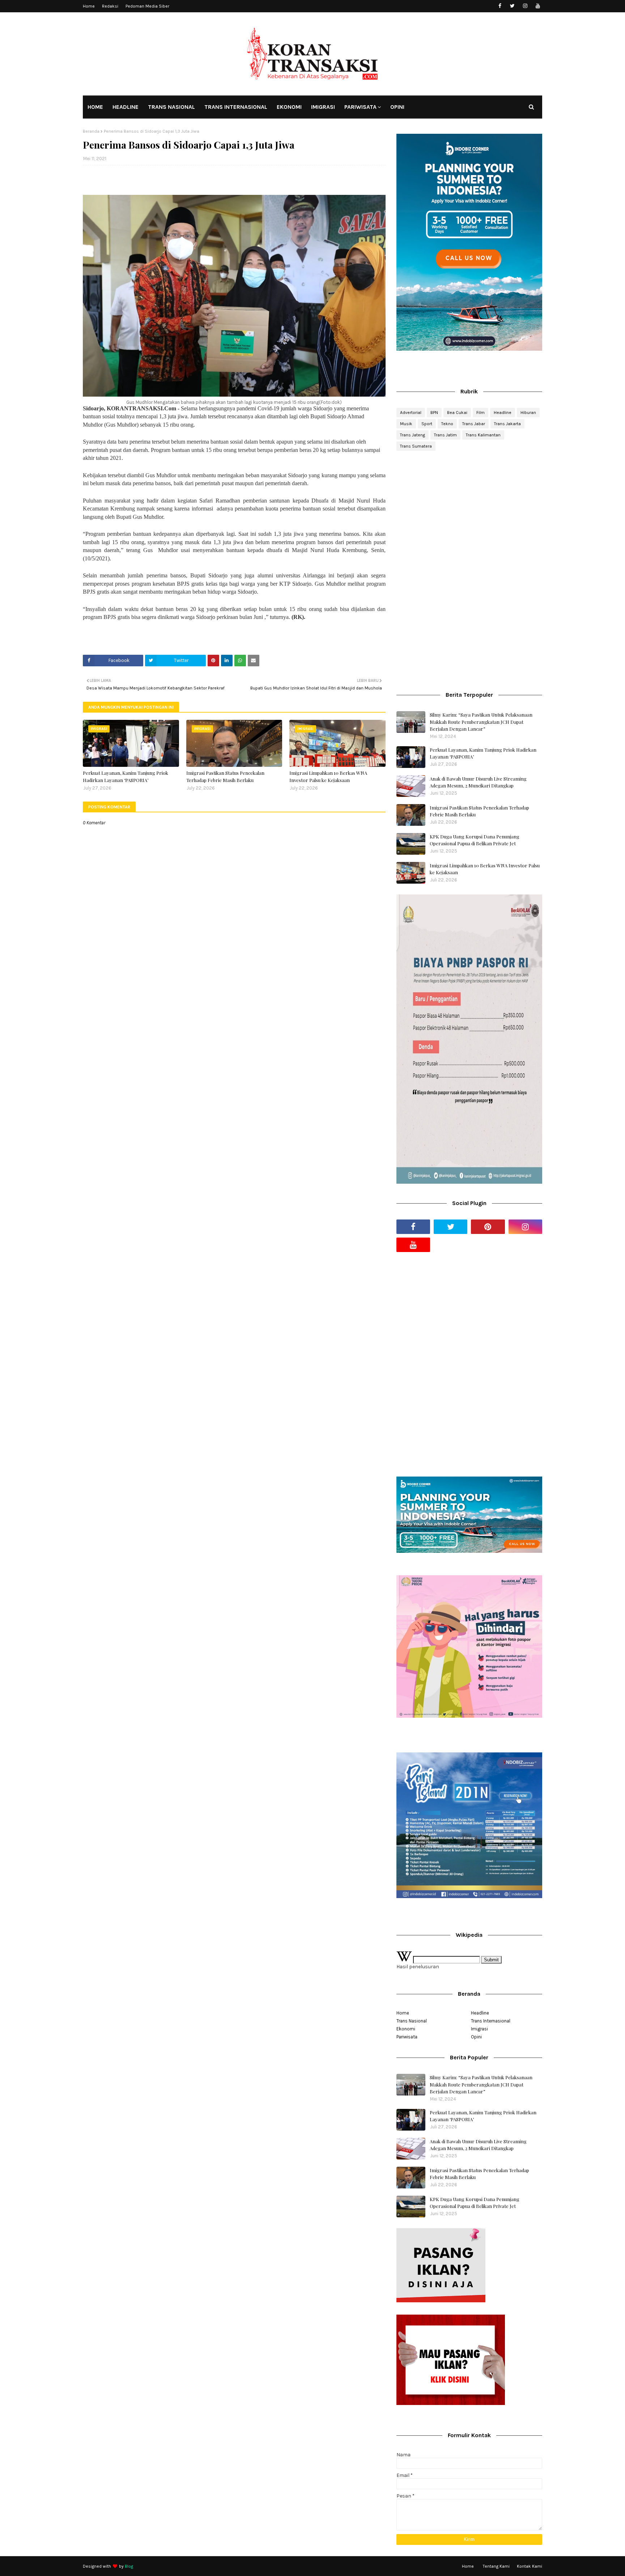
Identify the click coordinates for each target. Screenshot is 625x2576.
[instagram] (525, 6)
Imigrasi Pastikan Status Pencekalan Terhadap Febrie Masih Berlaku (225, 776)
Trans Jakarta (507, 424)
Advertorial (411, 413)
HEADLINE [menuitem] (126, 107)
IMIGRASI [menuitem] (323, 107)
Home (89, 6)
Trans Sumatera (416, 446)
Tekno (447, 424)
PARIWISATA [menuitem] (360, 107)
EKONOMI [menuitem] (289, 107)
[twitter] (512, 6)
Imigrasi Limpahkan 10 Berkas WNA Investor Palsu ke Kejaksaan (328, 776)
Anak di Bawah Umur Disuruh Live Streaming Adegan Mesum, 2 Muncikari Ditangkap (478, 782)
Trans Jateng (413, 435)
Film (481, 413)
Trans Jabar (474, 424)
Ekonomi (406, 2029)
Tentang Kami (496, 2566)
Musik (406, 424)
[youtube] (538, 6)
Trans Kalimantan (483, 435)
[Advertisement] (469, 514)
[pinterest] (488, 1227)
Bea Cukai (457, 413)
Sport (427, 424)
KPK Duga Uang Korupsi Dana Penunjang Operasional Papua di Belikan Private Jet (475, 840)
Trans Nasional (412, 2021)
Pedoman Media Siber (147, 6)
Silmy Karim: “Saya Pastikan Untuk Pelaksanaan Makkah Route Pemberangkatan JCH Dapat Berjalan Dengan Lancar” (481, 722)
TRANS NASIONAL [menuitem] (171, 107)
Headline (503, 413)
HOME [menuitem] (95, 107)
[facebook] (500, 6)
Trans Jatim (445, 435)
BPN (434, 413)
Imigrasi (479, 2029)
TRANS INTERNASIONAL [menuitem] (236, 107)
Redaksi (110, 6)
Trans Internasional (491, 2021)
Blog (129, 2566)
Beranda (91, 131)
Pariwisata (407, 2037)
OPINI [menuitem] (397, 107)
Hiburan (528, 413)
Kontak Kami (530, 2566)
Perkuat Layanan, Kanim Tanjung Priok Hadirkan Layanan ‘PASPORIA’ (126, 776)
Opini (476, 2037)
